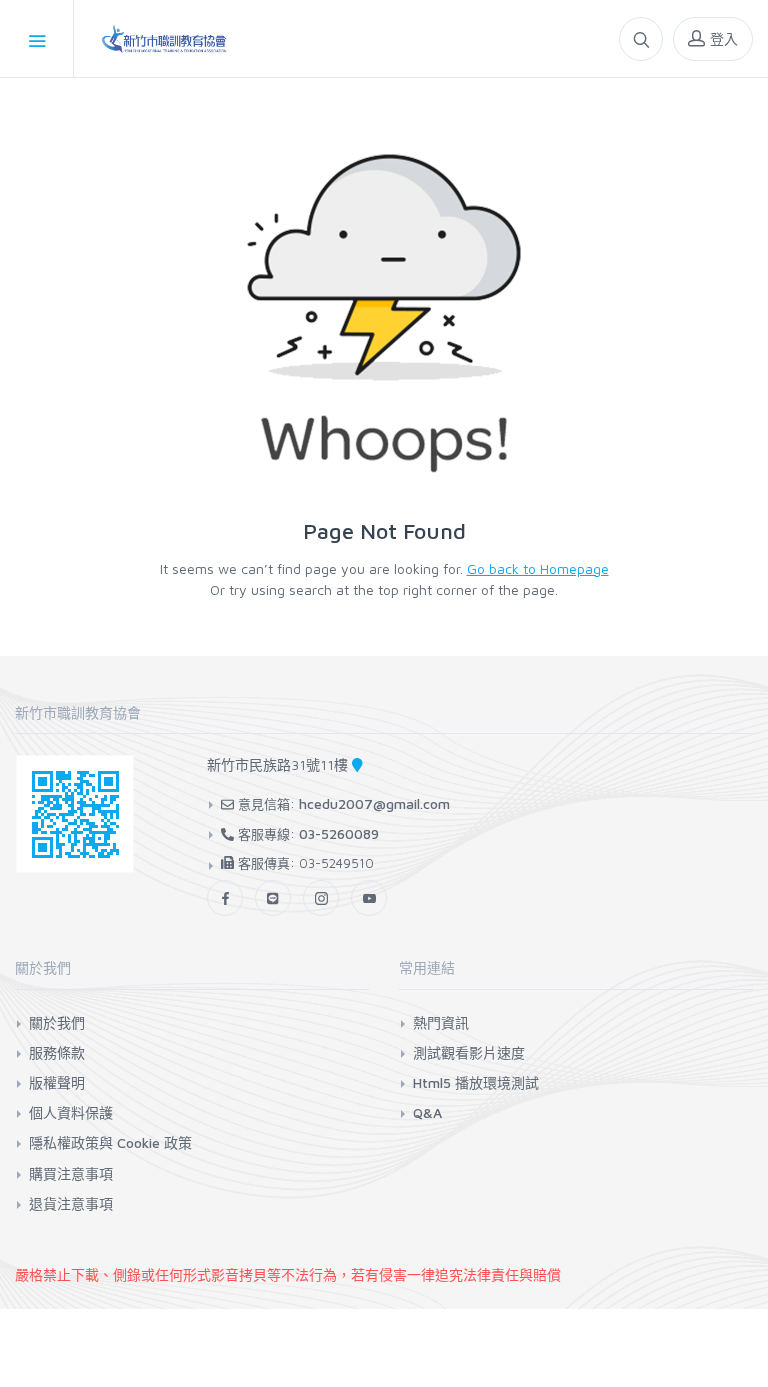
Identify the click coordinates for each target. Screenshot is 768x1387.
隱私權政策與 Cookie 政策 (110, 1142)
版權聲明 (57, 1082)
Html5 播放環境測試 (476, 1082)
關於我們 (57, 1022)
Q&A (427, 1112)
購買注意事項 (71, 1173)
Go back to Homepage (538, 568)
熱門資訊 (441, 1022)
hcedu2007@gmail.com (374, 803)
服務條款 (57, 1052)
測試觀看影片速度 (469, 1052)
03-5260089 (339, 833)
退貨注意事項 (71, 1203)
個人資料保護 (71, 1112)
